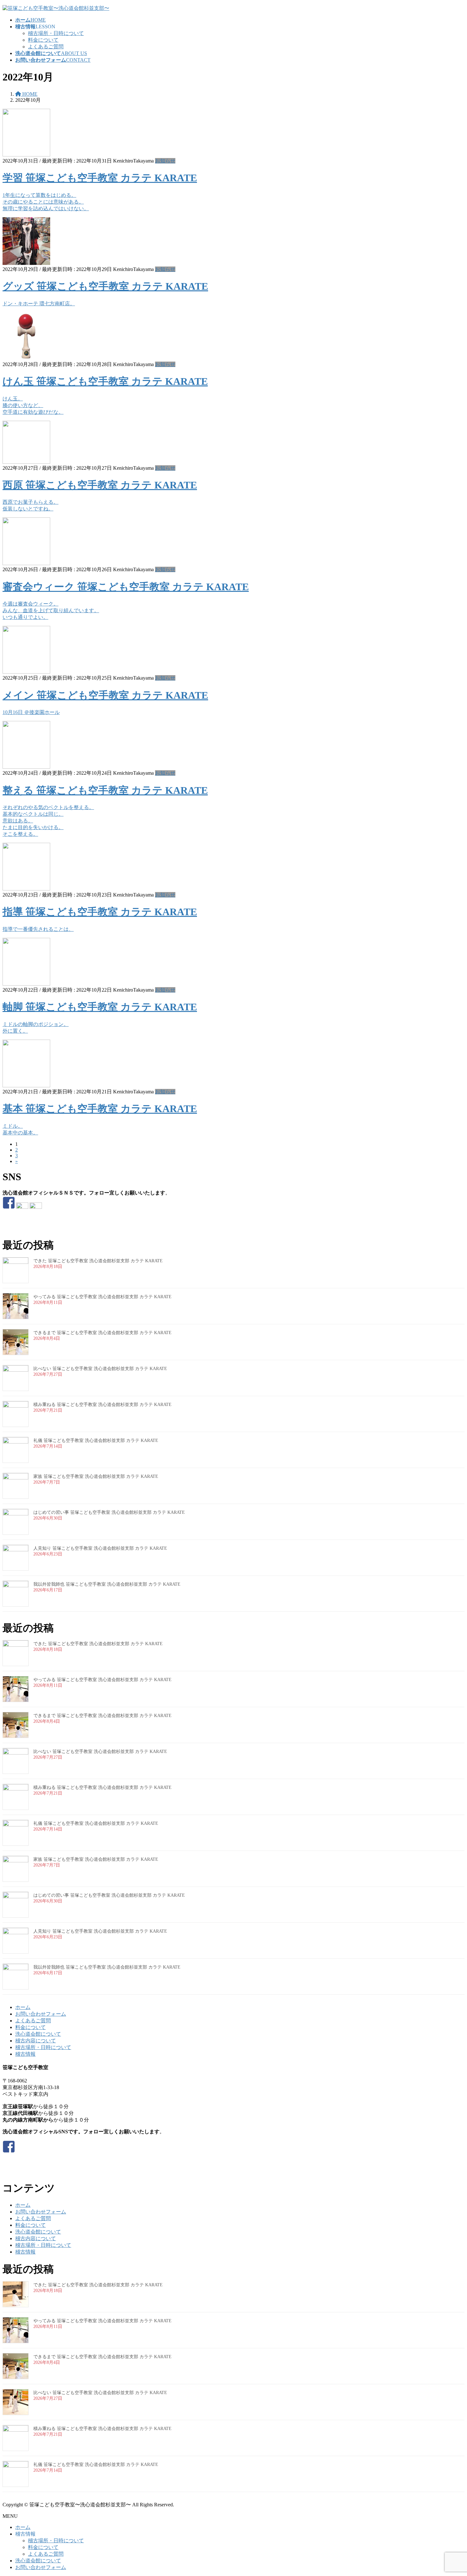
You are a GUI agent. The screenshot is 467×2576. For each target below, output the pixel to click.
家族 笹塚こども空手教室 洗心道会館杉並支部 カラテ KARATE (96, 1476)
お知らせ (165, 161)
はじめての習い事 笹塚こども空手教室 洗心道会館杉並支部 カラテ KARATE (109, 1512)
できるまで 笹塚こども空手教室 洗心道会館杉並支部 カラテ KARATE (102, 1333)
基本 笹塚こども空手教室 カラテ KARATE (100, 1109)
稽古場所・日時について (56, 33)
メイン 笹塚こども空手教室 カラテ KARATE (105, 695)
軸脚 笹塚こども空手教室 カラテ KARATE (100, 1007)
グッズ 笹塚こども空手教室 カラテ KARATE (105, 286)
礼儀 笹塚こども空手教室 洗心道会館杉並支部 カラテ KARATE (96, 1440)
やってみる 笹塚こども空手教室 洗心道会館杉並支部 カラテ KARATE (102, 1297)
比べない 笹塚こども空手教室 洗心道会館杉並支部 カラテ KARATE (100, 1369)
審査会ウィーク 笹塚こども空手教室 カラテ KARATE (126, 587)
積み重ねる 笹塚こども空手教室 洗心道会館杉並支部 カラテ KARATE (102, 1405)
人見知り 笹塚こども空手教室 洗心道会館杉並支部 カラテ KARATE (100, 1548)
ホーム (23, 2007)
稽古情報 (25, 2054)
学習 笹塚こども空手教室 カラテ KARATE (100, 178)
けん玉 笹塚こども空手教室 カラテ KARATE (105, 381)
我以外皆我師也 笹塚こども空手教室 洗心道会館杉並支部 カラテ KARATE (107, 1584)
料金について (43, 40)
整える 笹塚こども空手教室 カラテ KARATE (105, 790)
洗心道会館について (38, 2034)
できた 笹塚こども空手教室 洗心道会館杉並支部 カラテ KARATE (98, 1261)
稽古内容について (36, 2041)
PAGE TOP (451, 2492)
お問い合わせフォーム (41, 2014)
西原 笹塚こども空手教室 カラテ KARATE (100, 485)
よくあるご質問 (46, 47)
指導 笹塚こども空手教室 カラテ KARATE (100, 912)
